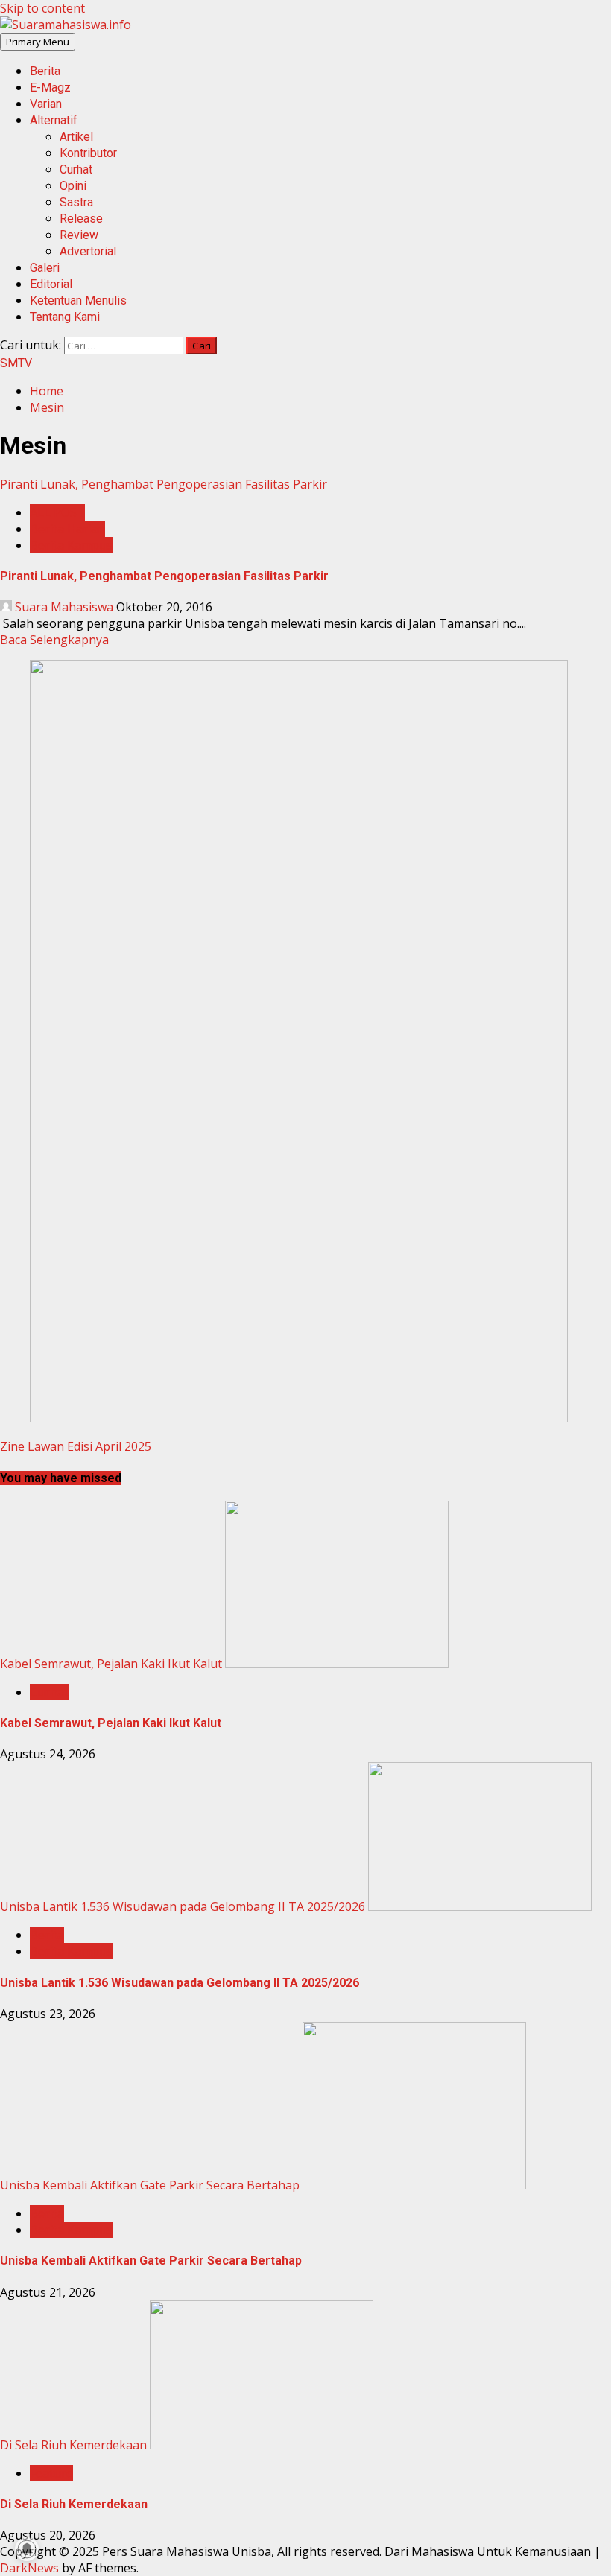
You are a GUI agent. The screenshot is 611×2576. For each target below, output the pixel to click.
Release (81, 219)
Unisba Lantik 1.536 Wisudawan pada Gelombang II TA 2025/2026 (183, 1906)
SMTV (16, 363)
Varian (46, 104)
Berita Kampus (71, 545)
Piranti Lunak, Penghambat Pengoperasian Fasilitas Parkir (164, 484)
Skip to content (42, 8)
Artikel (76, 137)
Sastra (76, 202)
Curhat (76, 169)
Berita (45, 71)
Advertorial (88, 251)
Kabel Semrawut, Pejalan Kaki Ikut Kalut (111, 1664)
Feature (51, 2473)
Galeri (45, 268)
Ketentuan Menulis (78, 300)
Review (79, 235)
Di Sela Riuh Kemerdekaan (73, 2445)
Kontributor (88, 153)
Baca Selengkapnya (54, 640)
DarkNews (29, 2568)
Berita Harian (67, 529)
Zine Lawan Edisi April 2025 (76, 1446)
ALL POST (57, 512)
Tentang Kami (65, 317)
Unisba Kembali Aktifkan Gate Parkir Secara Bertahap (150, 2185)
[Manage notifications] (27, 2549)
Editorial (51, 284)
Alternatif (54, 120)
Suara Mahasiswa (64, 607)
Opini (73, 186)
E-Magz (50, 88)
